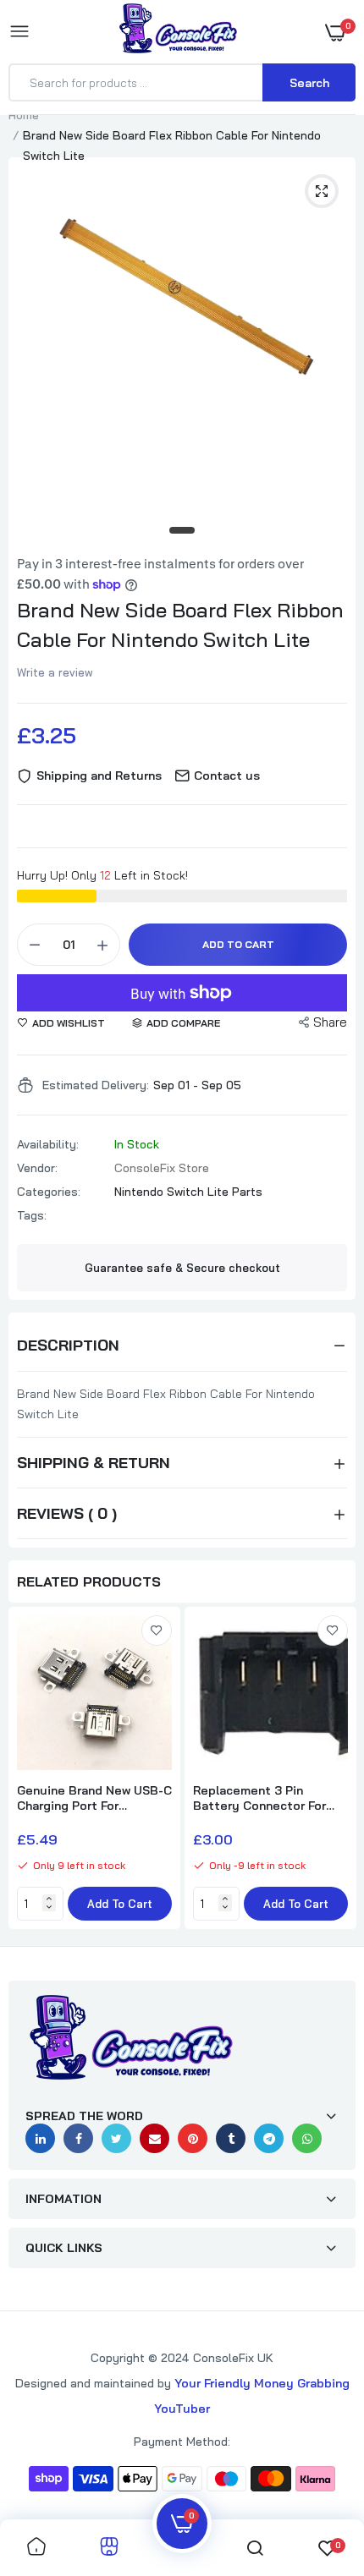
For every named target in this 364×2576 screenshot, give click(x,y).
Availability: (48, 1144)
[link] (157, 1631)
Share (330, 1022)
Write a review (55, 672)
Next (334, 1770)
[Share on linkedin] (40, 2138)
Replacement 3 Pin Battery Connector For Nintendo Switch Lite (259, 1798)
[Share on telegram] (269, 2138)
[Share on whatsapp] (307, 2138)
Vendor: (37, 1168)
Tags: (32, 1215)
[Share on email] (154, 2138)
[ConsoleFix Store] (178, 31)
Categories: (49, 1192)
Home (24, 115)
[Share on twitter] (116, 2138)
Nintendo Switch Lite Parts (188, 1192)
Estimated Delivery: (96, 1085)
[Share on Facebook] (78, 2138)
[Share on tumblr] (231, 2138)
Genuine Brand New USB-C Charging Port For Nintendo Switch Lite (94, 1798)
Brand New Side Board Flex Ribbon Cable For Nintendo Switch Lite (180, 625)
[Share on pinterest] (193, 2138)
